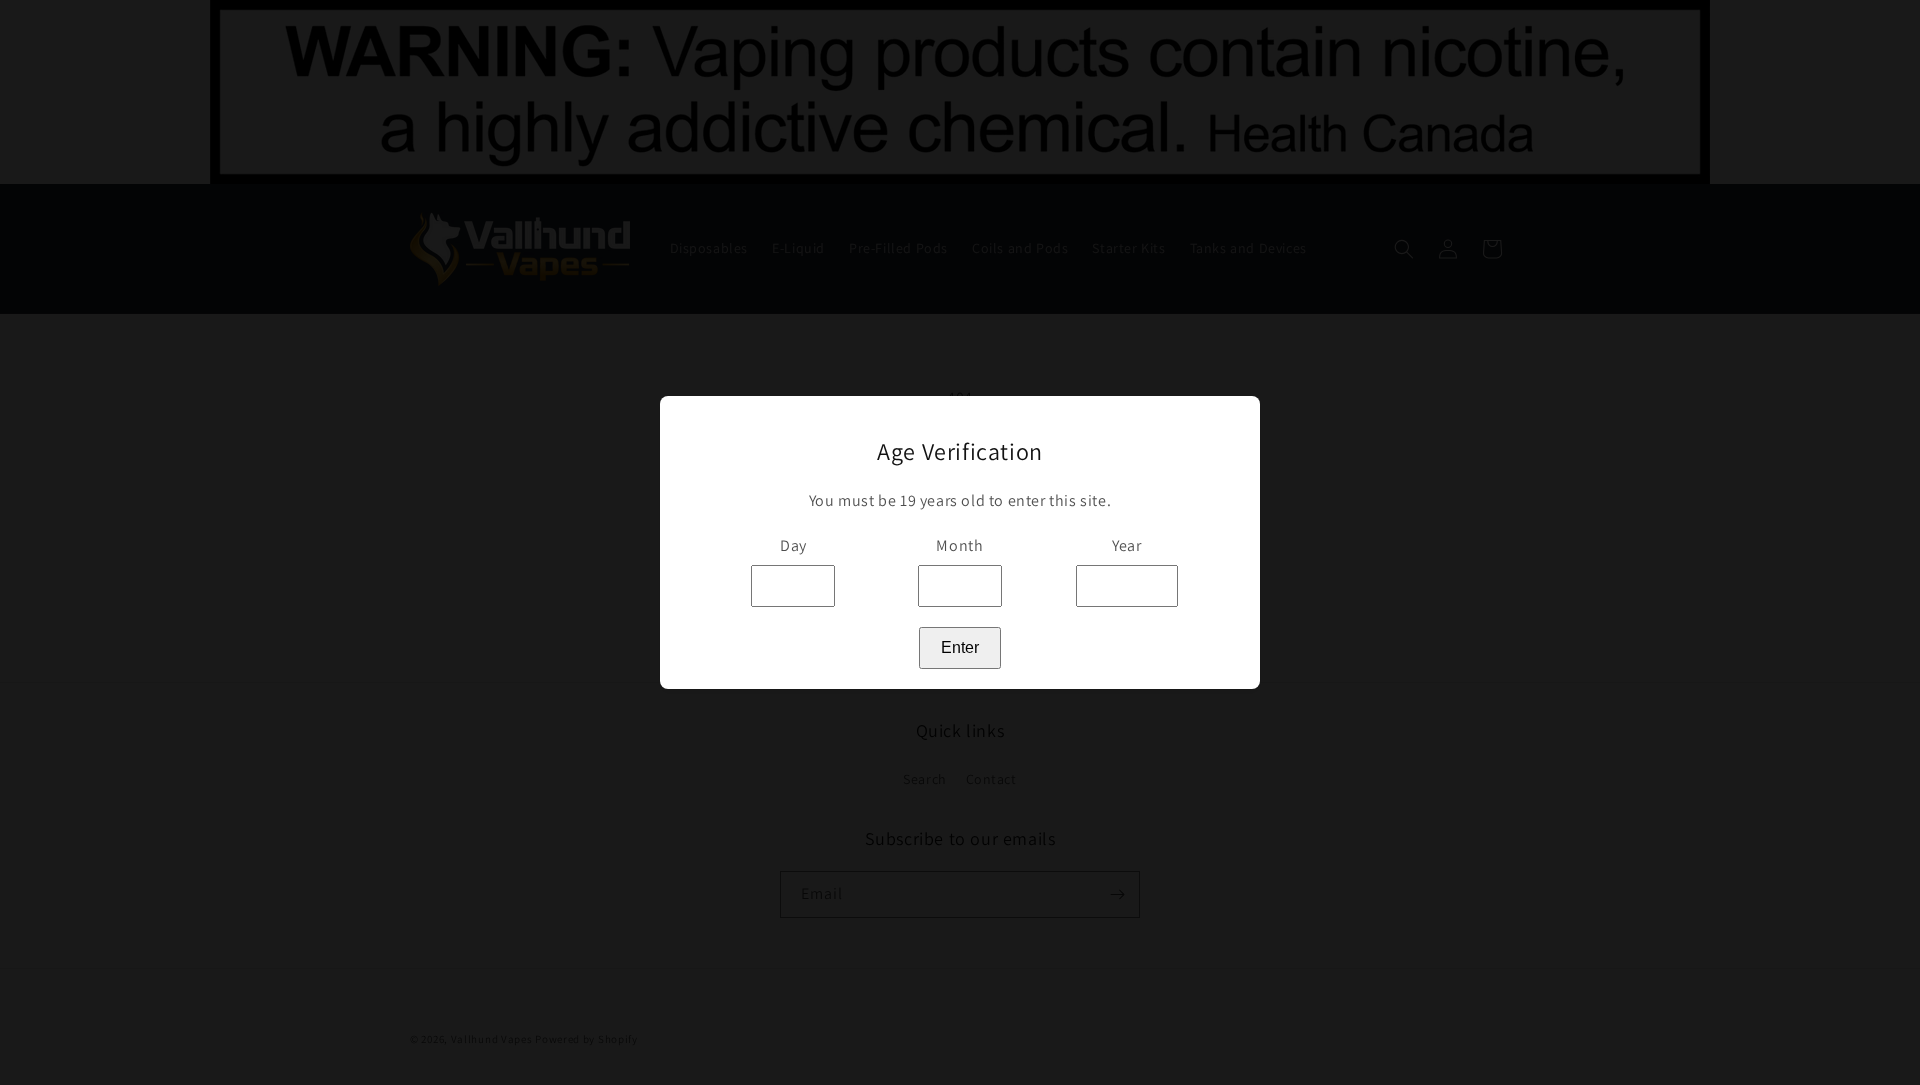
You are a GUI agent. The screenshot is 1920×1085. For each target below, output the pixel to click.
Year (1126, 545)
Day (793, 545)
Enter (960, 647)
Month (959, 545)
